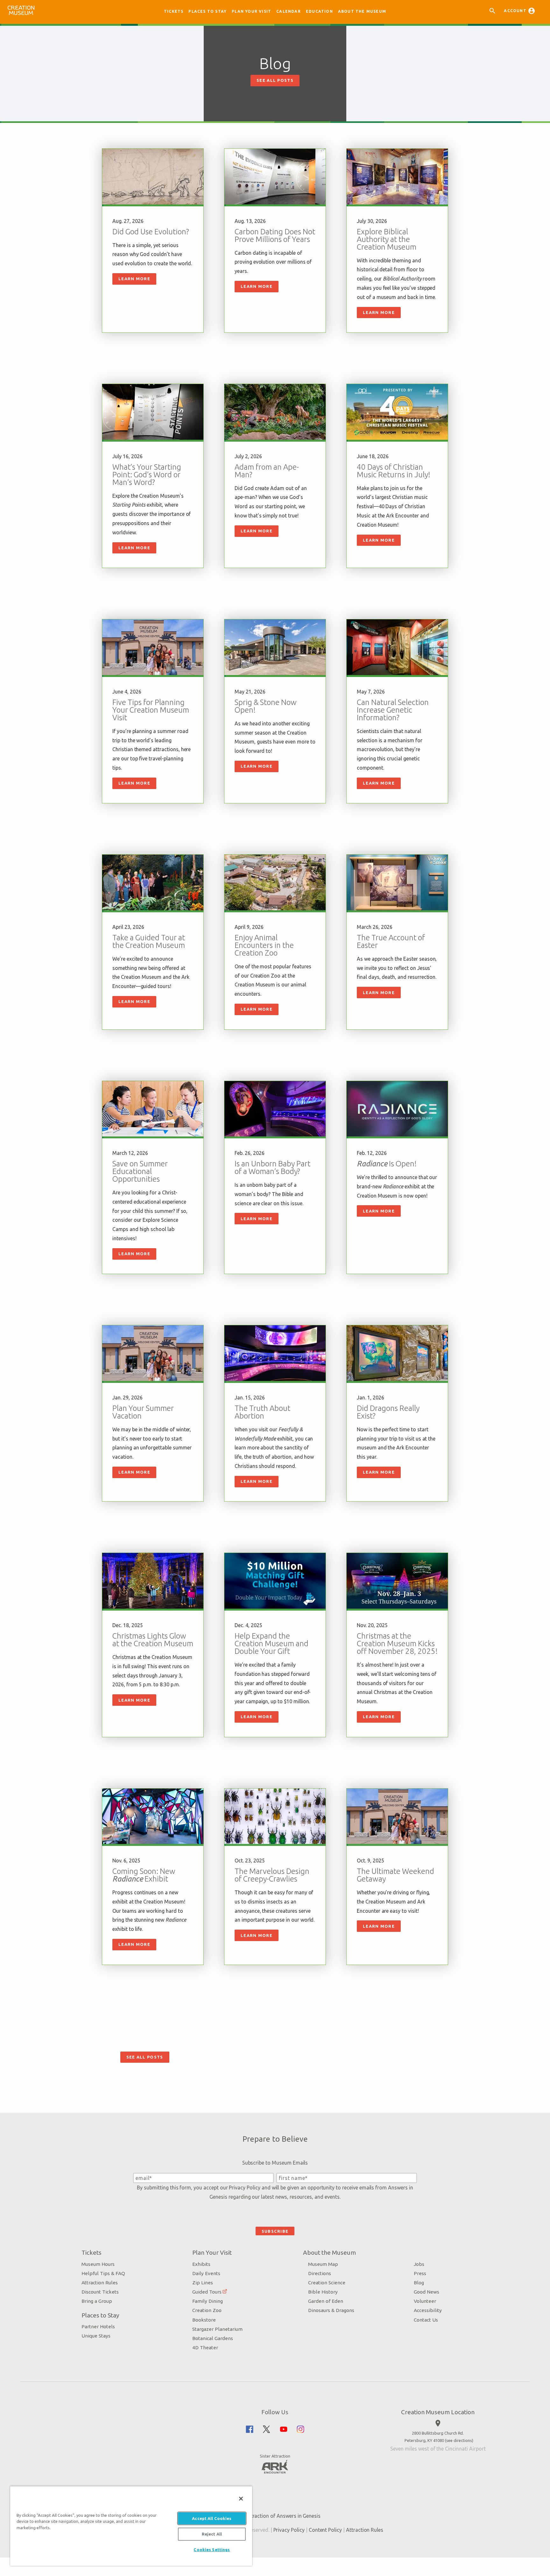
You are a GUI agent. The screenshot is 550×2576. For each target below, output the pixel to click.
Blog (419, 2283)
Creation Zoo (207, 2310)
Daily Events (206, 2273)
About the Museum (362, 11)
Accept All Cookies (212, 2518)
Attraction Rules (100, 2283)
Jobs (419, 2264)
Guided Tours (207, 2292)
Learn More (134, 279)
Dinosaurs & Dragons (331, 2310)
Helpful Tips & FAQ (103, 2273)
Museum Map (323, 2264)
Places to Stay (208, 11)
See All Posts (275, 80)
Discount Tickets (100, 2292)
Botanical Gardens (213, 2338)
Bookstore (204, 2320)
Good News (427, 2292)
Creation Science (327, 2283)
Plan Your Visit (251, 11)
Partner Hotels (98, 2327)
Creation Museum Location (438, 2412)
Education (319, 11)
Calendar (289, 11)
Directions (320, 2273)
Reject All (212, 2534)
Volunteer (425, 2301)
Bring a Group (97, 2301)
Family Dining (208, 2301)
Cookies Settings (212, 2550)
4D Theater (205, 2348)
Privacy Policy (244, 2188)
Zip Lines (203, 2283)
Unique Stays (96, 2336)
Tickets (174, 11)
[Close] (241, 2499)
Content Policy (325, 2530)
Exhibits (201, 2264)
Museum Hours (98, 2264)
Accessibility (428, 2310)
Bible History (323, 2292)
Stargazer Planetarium (217, 2329)
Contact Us (426, 2320)
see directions (459, 2440)
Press (420, 2273)
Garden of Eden (326, 2301)
